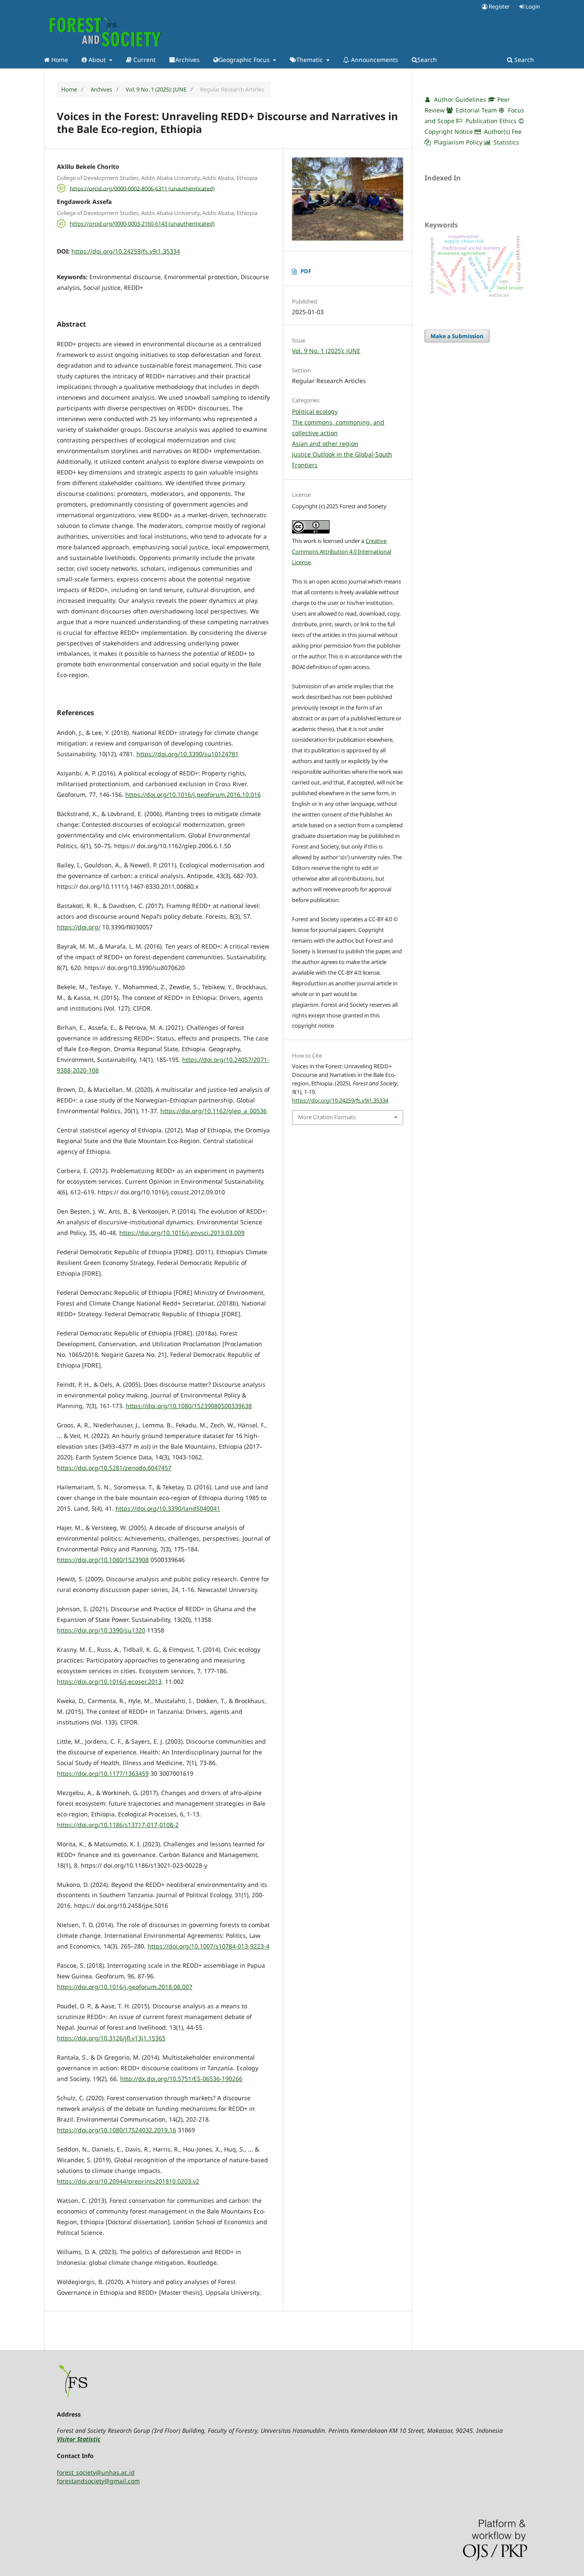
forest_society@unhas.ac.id (96, 2472)
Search (427, 60)
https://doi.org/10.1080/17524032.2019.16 (117, 2130)
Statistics (505, 142)
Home (59, 60)
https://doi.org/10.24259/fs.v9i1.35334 (126, 251)
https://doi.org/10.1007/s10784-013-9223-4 (208, 1946)
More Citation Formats (327, 1117)
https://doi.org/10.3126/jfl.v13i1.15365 (111, 2038)
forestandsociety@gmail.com (98, 2481)
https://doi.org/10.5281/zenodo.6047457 (114, 1468)
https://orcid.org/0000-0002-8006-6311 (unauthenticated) (142, 188)
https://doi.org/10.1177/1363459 (103, 1773)
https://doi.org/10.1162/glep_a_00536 (214, 1111)
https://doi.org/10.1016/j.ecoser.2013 (109, 1681)
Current (144, 60)
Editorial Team (475, 110)
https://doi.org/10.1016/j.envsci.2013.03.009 (182, 1233)
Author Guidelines (459, 99)
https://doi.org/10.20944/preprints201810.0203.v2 (128, 2181)
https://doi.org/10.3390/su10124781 (187, 754)
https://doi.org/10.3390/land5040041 (168, 1508)
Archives (187, 60)
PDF (306, 271)
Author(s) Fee (502, 131)
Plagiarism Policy (458, 142)
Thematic (310, 60)
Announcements (374, 60)
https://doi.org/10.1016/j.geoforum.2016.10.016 (193, 794)
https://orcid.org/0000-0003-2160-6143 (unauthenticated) (142, 224)
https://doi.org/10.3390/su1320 (101, 1630)
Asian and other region (325, 444)
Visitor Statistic (79, 2439)
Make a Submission (457, 336)
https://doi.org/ (79, 927)
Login (532, 6)
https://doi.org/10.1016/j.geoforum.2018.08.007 (125, 1987)
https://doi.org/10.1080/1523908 (103, 1560)
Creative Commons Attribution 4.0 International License (342, 551)
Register (498, 6)
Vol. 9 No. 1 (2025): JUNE (156, 89)
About (97, 60)
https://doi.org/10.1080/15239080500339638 (189, 1406)
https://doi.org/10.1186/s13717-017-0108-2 (118, 1825)
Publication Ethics (490, 121)
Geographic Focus (245, 60)
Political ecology (315, 411)
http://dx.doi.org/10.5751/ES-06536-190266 (181, 2079)
